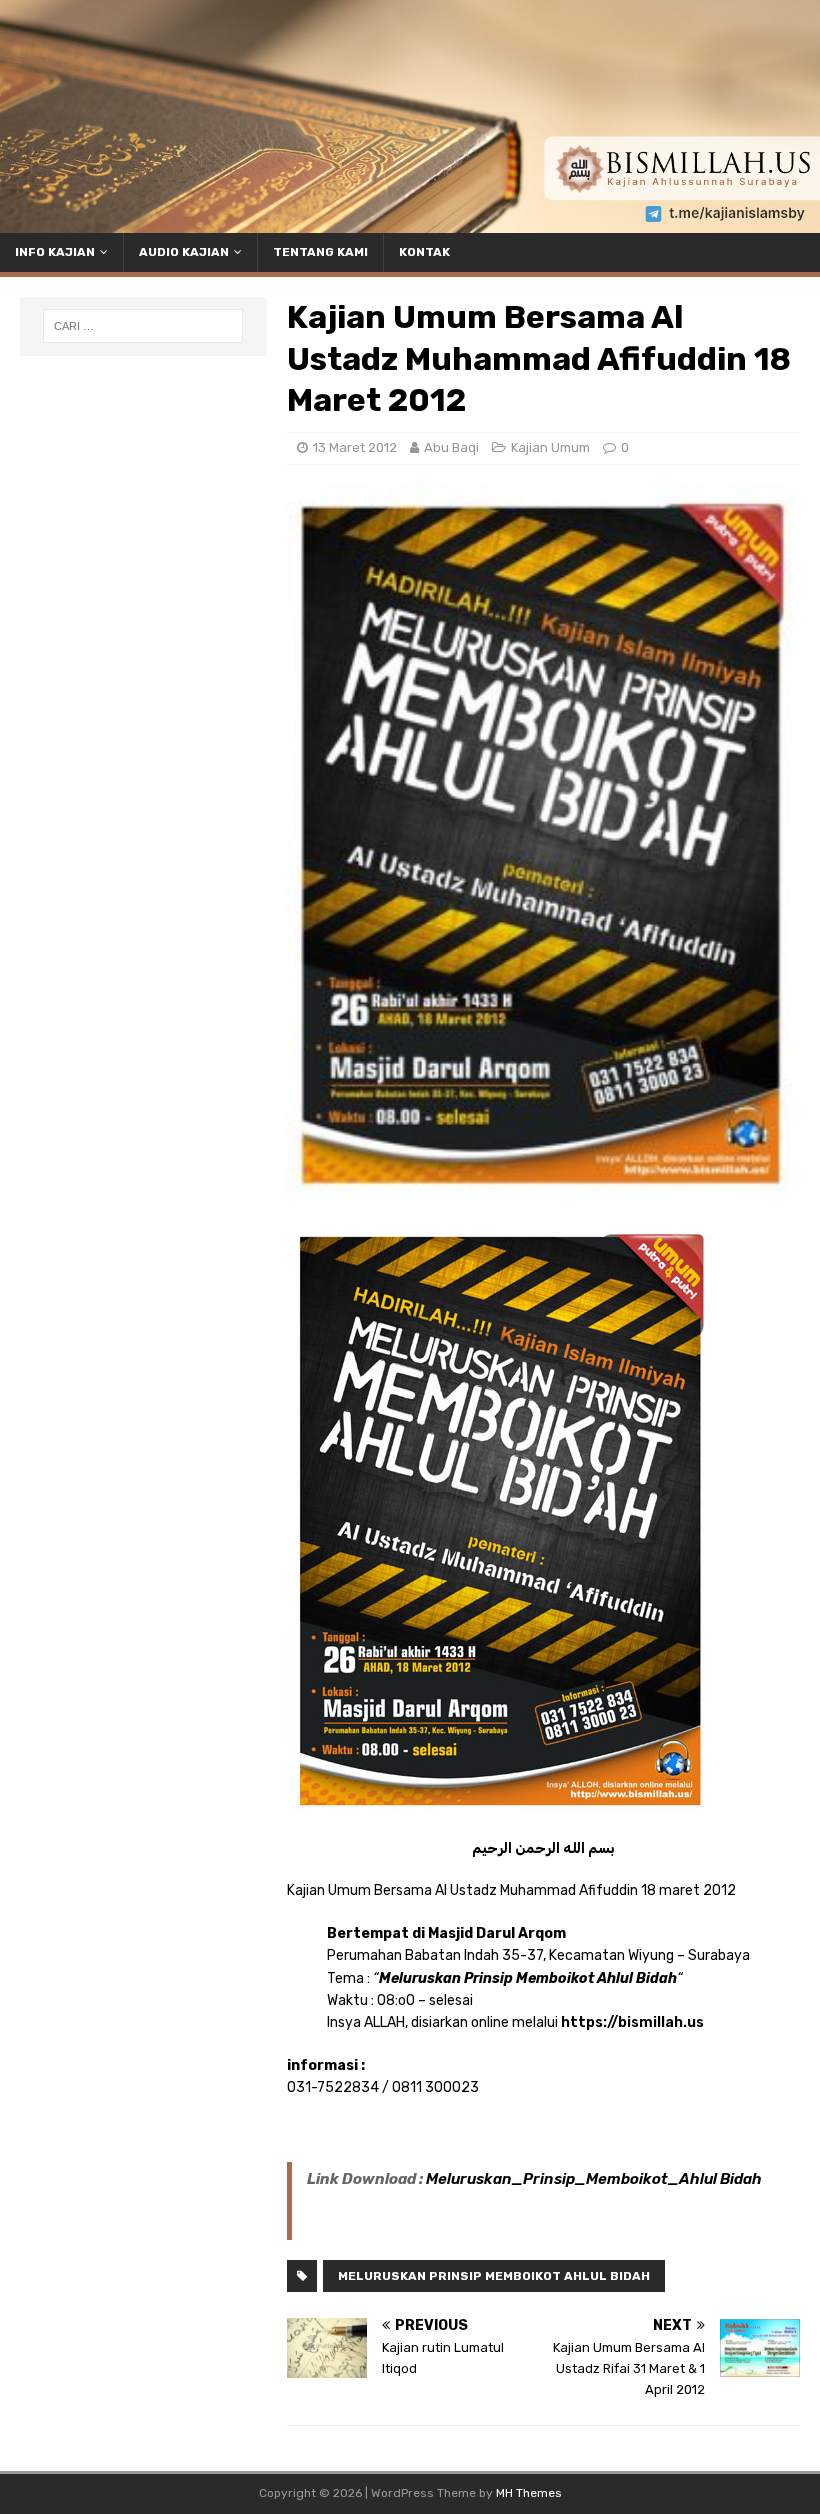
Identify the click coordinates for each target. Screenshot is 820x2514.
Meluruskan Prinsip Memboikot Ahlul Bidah (494, 2276)
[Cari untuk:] (143, 326)
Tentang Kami (320, 252)
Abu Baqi (451, 447)
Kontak (424, 252)
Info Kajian (55, 252)
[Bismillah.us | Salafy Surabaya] (410, 221)
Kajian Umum (550, 447)
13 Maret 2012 (355, 447)
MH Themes (529, 2493)
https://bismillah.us (632, 2022)
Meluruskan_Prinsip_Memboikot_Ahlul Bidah (594, 2179)
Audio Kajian (184, 252)
